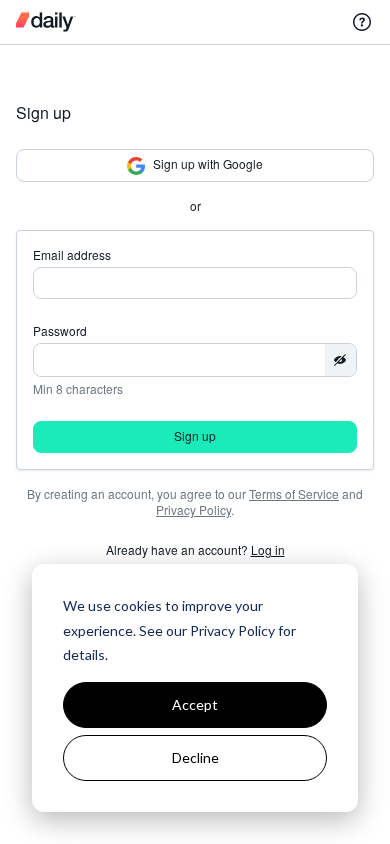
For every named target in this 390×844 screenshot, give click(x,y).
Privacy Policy (193, 509)
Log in (268, 549)
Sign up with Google (208, 163)
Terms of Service (294, 493)
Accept (195, 704)
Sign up (195, 435)
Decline (195, 757)
